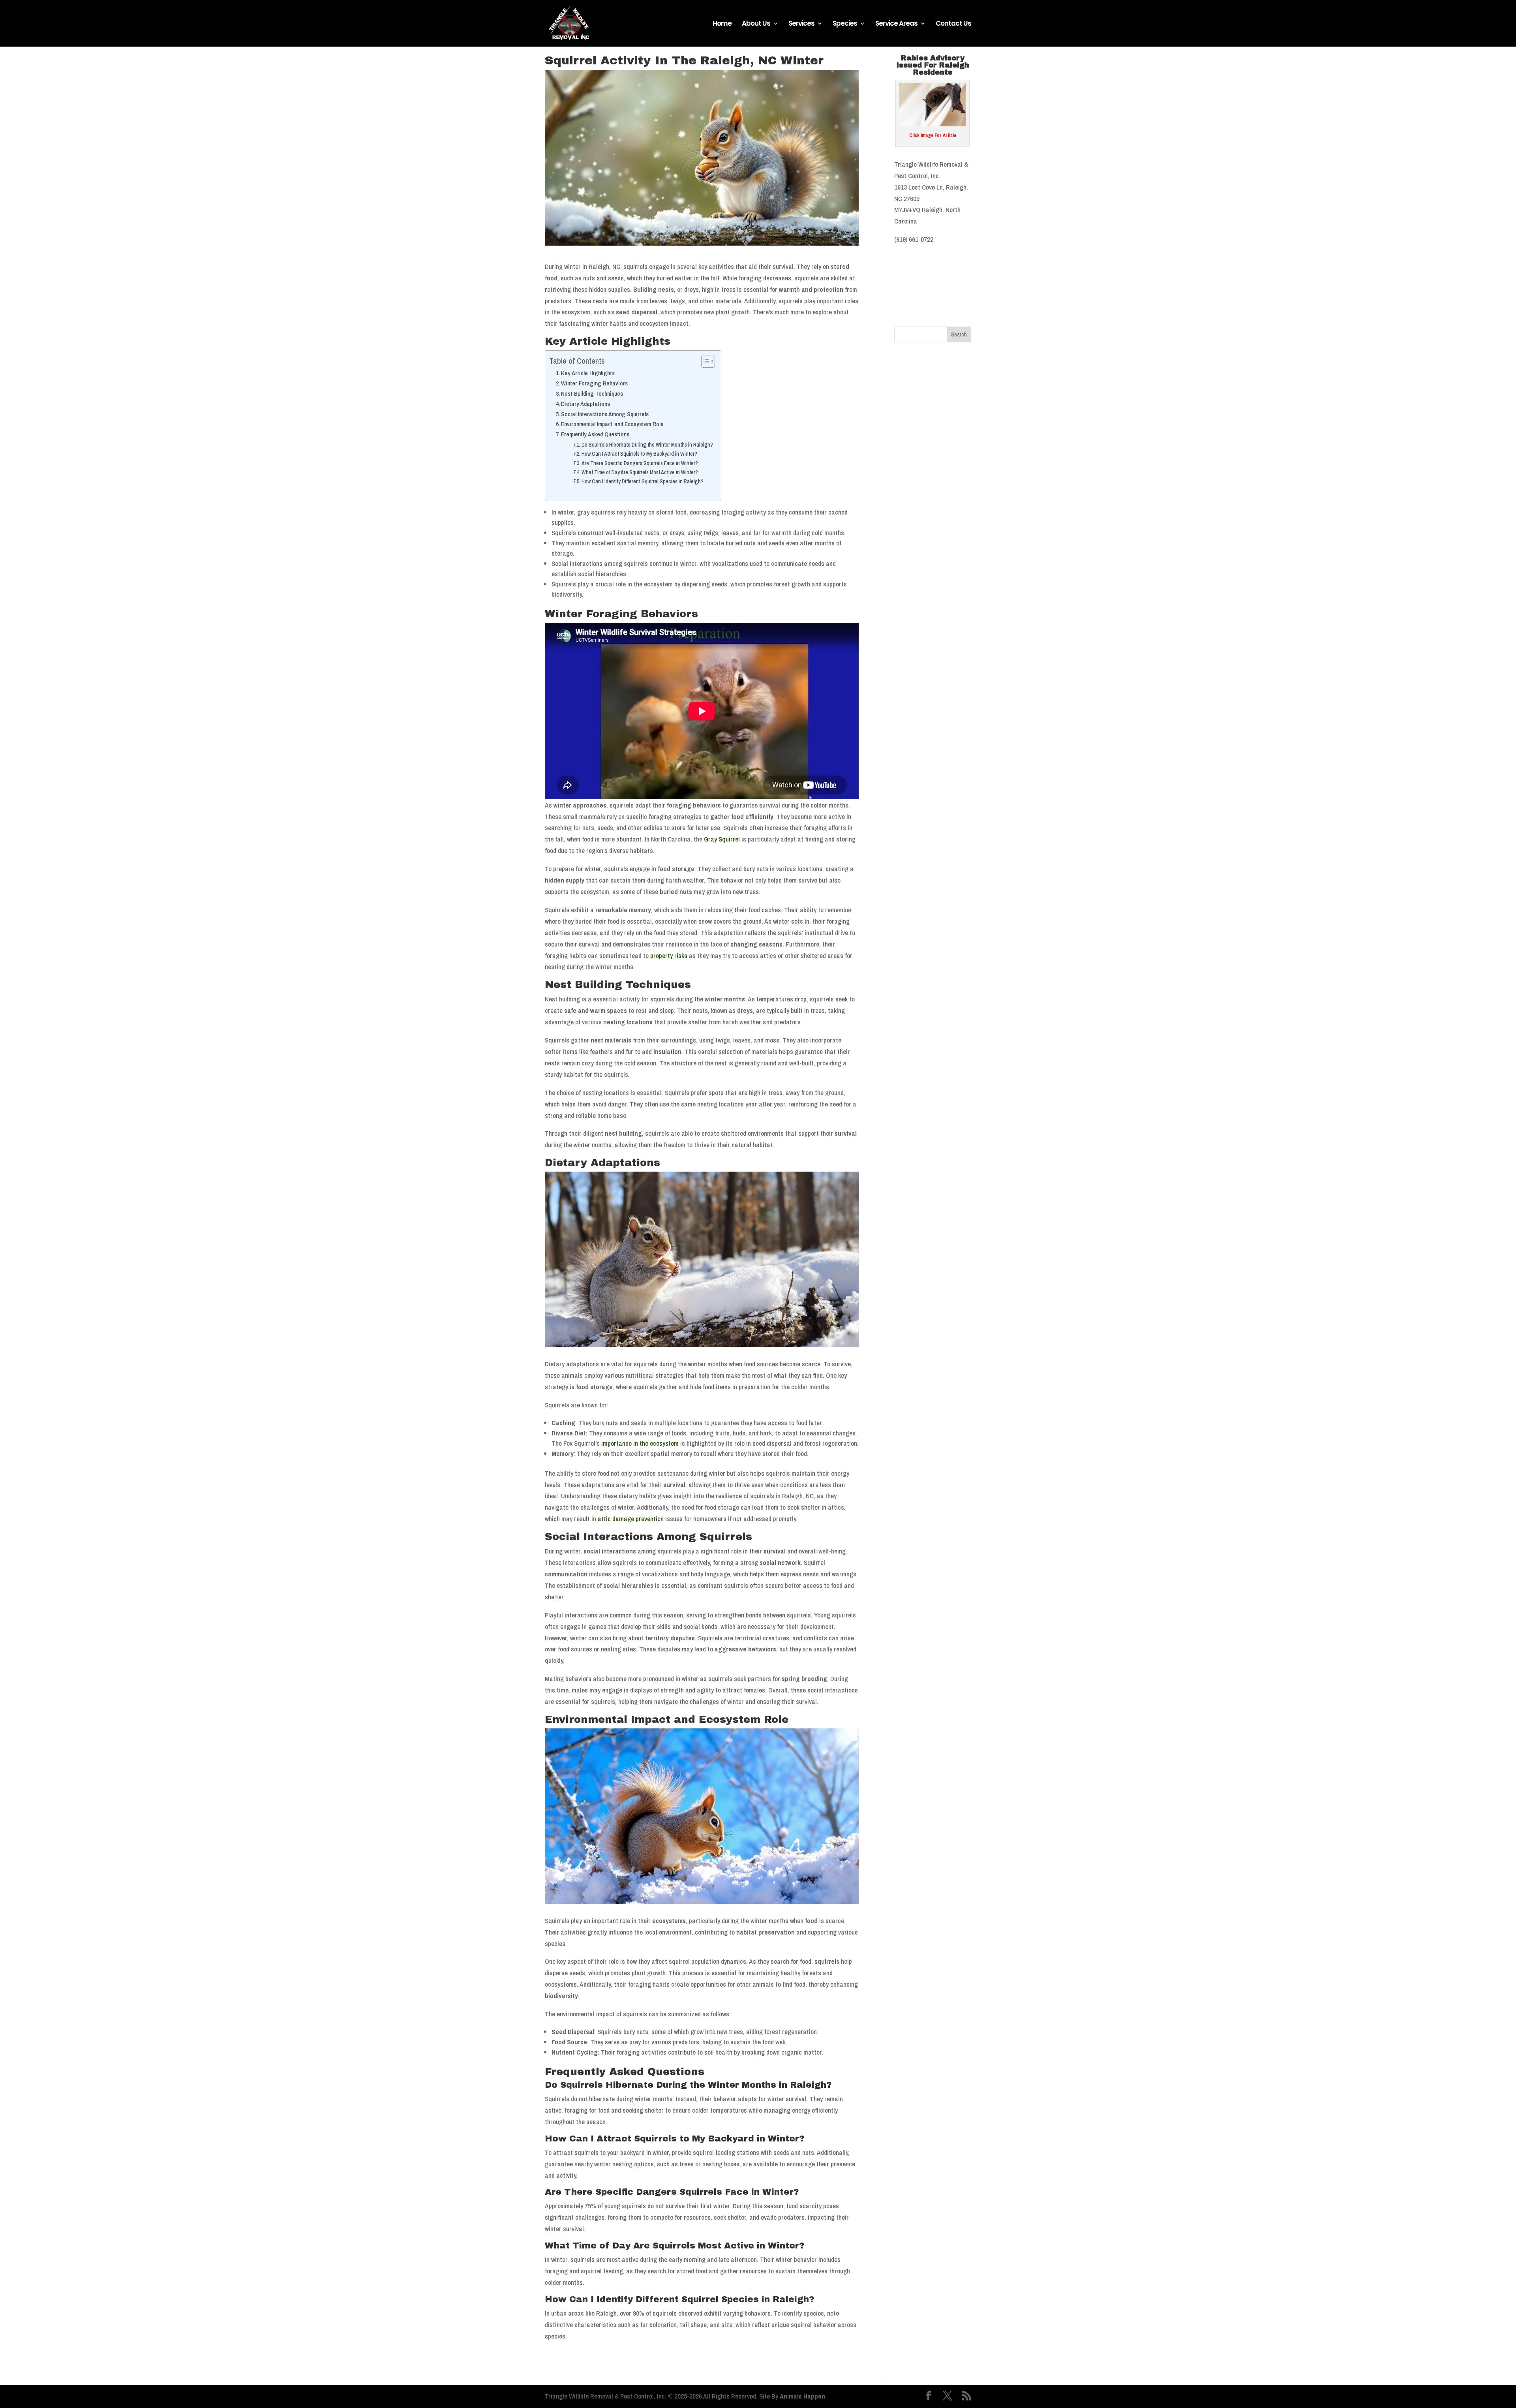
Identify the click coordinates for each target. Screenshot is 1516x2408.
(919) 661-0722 (914, 239)
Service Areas (896, 24)
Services (801, 24)
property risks (669, 955)
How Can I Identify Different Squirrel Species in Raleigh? (643, 481)
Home (722, 24)
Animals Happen (802, 2396)
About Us (756, 24)
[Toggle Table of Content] (704, 361)
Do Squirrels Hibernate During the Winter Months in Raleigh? (647, 445)
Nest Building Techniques (592, 394)
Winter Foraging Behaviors (594, 383)
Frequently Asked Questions (595, 434)
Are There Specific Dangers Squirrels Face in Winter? (640, 463)
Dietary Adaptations (585, 404)
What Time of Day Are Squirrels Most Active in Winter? (640, 472)
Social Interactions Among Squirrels (605, 414)
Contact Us (953, 24)
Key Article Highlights (588, 373)
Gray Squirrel (722, 839)
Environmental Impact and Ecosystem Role (612, 424)
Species (845, 24)
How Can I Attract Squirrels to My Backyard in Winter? (639, 454)
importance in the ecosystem (640, 1443)
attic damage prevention (631, 1519)
